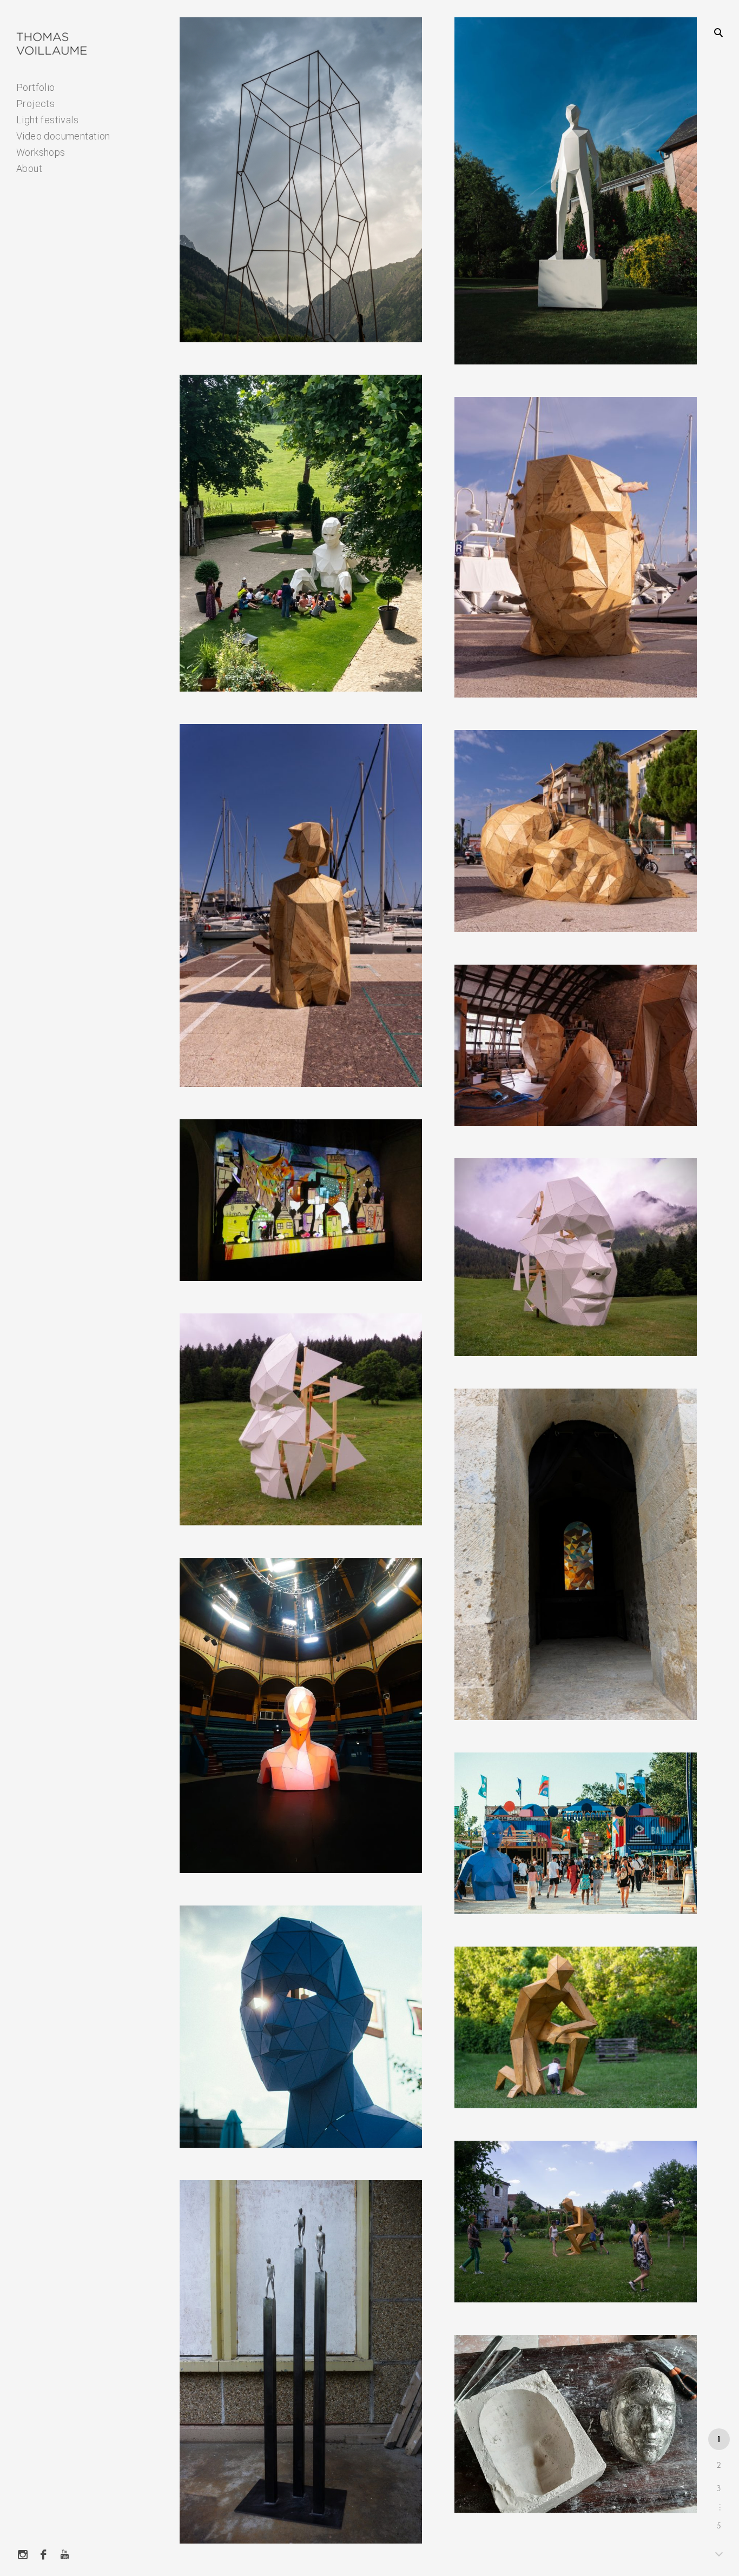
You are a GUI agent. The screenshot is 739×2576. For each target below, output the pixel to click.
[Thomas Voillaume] (52, 44)
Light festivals (47, 120)
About (29, 168)
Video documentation (63, 136)
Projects (35, 104)
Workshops (41, 152)
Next (719, 2553)
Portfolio (36, 87)
